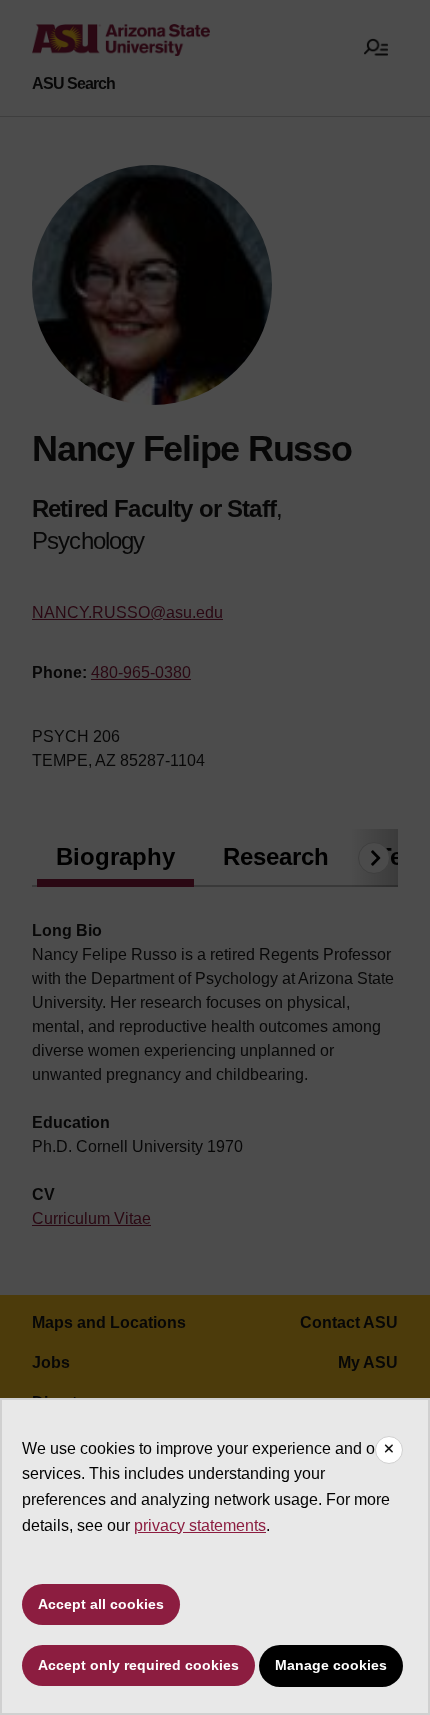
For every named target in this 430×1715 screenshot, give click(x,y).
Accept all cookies (101, 1604)
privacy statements (200, 1525)
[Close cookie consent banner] (389, 1450)
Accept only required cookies (138, 1665)
